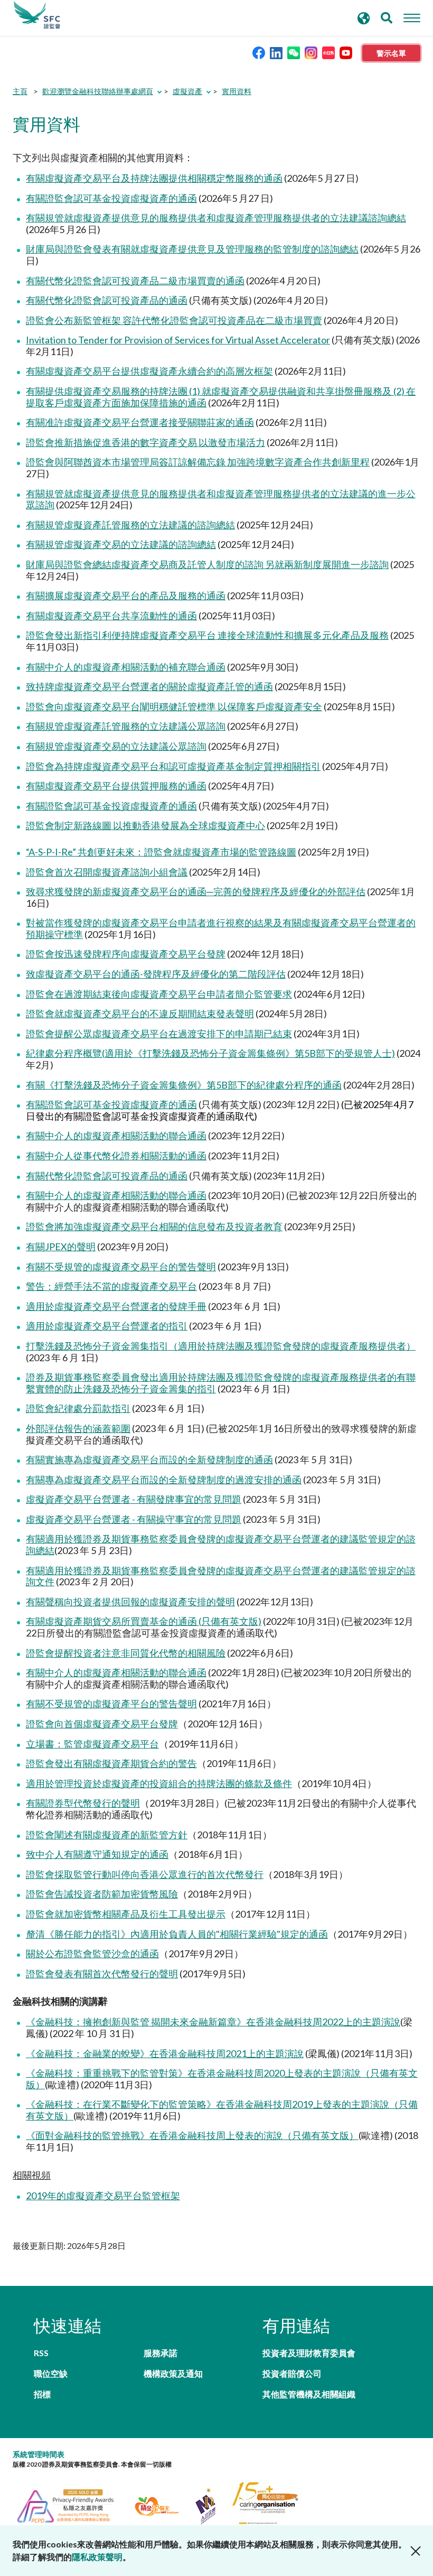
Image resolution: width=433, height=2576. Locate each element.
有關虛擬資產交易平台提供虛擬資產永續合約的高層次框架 (149, 371)
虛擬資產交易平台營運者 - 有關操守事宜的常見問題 (134, 1519)
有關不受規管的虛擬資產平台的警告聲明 (111, 1704)
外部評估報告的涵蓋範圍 (78, 1428)
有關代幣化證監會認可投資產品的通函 (107, 300)
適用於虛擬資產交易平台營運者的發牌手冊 (116, 1306)
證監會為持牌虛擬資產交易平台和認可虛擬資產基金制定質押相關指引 (173, 766)
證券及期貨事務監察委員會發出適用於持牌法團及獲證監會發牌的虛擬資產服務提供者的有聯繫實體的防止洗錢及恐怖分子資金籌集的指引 (221, 1383)
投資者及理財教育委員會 (309, 2353)
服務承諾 (161, 2353)
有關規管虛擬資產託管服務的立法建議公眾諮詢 (126, 726)
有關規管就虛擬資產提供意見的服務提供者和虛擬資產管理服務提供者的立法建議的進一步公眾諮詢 (221, 499)
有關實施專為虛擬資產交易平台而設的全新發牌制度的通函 (149, 1459)
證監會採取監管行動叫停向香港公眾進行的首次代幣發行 (145, 1874)
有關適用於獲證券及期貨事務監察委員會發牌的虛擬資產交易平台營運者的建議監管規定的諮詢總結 (221, 1545)
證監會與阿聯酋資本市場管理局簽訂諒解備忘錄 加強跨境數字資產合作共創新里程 (198, 462)
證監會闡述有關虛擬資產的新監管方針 (107, 1835)
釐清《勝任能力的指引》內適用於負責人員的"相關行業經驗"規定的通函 (177, 1934)
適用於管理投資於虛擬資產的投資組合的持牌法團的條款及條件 (159, 1783)
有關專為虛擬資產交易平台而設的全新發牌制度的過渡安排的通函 (164, 1480)
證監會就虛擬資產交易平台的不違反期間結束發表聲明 (140, 1013)
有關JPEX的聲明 (61, 1247)
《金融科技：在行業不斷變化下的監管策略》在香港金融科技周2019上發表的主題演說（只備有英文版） (222, 2110)
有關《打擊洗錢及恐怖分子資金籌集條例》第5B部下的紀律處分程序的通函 (184, 1085)
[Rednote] (328, 52)
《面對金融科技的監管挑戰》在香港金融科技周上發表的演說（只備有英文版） (192, 2135)
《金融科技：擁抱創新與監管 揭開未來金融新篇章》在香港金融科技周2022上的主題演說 (213, 2022)
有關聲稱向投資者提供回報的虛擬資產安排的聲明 (130, 1602)
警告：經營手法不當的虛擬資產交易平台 (111, 1286)
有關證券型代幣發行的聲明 (83, 1803)
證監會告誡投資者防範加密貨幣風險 (102, 1894)
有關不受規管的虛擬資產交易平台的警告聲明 (121, 1267)
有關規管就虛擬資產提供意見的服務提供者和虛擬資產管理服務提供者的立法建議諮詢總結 (216, 218)
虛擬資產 (187, 91)
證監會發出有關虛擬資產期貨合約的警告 (111, 1763)
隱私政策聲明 (97, 2557)
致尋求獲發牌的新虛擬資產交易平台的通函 (116, 891)
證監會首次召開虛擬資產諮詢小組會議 (107, 872)
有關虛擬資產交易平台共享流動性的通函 (111, 616)
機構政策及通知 (173, 2373)
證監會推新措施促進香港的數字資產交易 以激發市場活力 (145, 442)
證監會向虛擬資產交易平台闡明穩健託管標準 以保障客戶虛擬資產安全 (174, 706)
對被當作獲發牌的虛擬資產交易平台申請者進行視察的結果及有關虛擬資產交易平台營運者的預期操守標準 (221, 928)
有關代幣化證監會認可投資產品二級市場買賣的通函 (135, 281)
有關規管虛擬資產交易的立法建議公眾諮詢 (116, 746)
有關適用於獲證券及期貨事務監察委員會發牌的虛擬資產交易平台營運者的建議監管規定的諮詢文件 (221, 1576)
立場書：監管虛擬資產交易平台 (92, 1744)
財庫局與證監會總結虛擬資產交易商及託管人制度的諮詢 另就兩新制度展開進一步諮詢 (207, 564)
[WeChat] (294, 52)
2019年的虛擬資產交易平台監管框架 (103, 2196)
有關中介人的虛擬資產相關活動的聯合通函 (116, 1136)
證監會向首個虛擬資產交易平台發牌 (102, 1724)
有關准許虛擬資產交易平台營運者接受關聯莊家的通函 (140, 422)
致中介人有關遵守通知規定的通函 (97, 1854)
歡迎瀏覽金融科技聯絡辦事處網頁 (98, 91)
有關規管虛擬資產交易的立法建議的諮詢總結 (121, 544)
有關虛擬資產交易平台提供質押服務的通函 (116, 786)
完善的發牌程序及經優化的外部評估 (289, 891)
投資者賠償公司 (292, 2373)
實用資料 (237, 91)
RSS (41, 2353)
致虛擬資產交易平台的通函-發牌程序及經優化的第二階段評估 (156, 974)
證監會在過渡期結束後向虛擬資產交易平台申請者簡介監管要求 (159, 994)
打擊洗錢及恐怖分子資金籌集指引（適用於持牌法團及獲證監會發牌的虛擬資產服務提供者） (221, 1346)
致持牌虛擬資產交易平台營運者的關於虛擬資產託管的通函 (149, 686)
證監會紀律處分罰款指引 (78, 1408)
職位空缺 (51, 2373)
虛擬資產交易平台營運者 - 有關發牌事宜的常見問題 (134, 1499)
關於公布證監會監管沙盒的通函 (92, 1954)
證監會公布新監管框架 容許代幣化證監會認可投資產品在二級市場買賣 (174, 320)
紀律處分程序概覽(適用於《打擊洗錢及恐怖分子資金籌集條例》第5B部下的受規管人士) (210, 1053)
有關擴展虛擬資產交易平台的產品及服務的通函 (126, 596)
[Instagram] (311, 52)
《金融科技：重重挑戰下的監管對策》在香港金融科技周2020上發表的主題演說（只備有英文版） (222, 2079)
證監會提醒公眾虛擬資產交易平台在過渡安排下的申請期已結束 (159, 1034)
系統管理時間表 (39, 2454)
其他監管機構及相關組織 (309, 2394)
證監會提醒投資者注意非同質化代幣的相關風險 (126, 1653)
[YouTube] (346, 52)
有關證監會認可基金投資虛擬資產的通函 (111, 198)
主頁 (20, 91)
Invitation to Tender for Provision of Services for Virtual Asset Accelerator (178, 340)
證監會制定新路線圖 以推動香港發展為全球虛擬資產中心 (145, 825)
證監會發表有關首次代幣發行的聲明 (102, 1974)
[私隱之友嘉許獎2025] (72, 2505)
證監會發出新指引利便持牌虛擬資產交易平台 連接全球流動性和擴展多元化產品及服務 (207, 635)
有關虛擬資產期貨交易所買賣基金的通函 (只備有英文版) (144, 1621)
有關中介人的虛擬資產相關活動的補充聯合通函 (126, 667)
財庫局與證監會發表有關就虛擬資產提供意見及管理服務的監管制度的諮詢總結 (192, 249)
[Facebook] (259, 52)
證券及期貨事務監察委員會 (37, 15)
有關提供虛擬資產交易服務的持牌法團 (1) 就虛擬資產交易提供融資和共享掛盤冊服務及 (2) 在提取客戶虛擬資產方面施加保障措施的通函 (221, 397)
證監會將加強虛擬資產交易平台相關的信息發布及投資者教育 (154, 1226)
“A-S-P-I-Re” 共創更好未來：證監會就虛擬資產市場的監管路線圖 (161, 852)
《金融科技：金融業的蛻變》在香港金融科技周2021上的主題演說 (165, 2053)
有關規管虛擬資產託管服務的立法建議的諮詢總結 (130, 525)
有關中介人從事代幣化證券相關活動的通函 (116, 1156)
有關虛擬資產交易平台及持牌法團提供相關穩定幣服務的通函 (154, 178)
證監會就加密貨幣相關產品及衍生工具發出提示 (126, 1914)
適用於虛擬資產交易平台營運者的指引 (107, 1326)
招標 (42, 2394)
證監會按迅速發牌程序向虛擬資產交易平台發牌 (126, 954)
